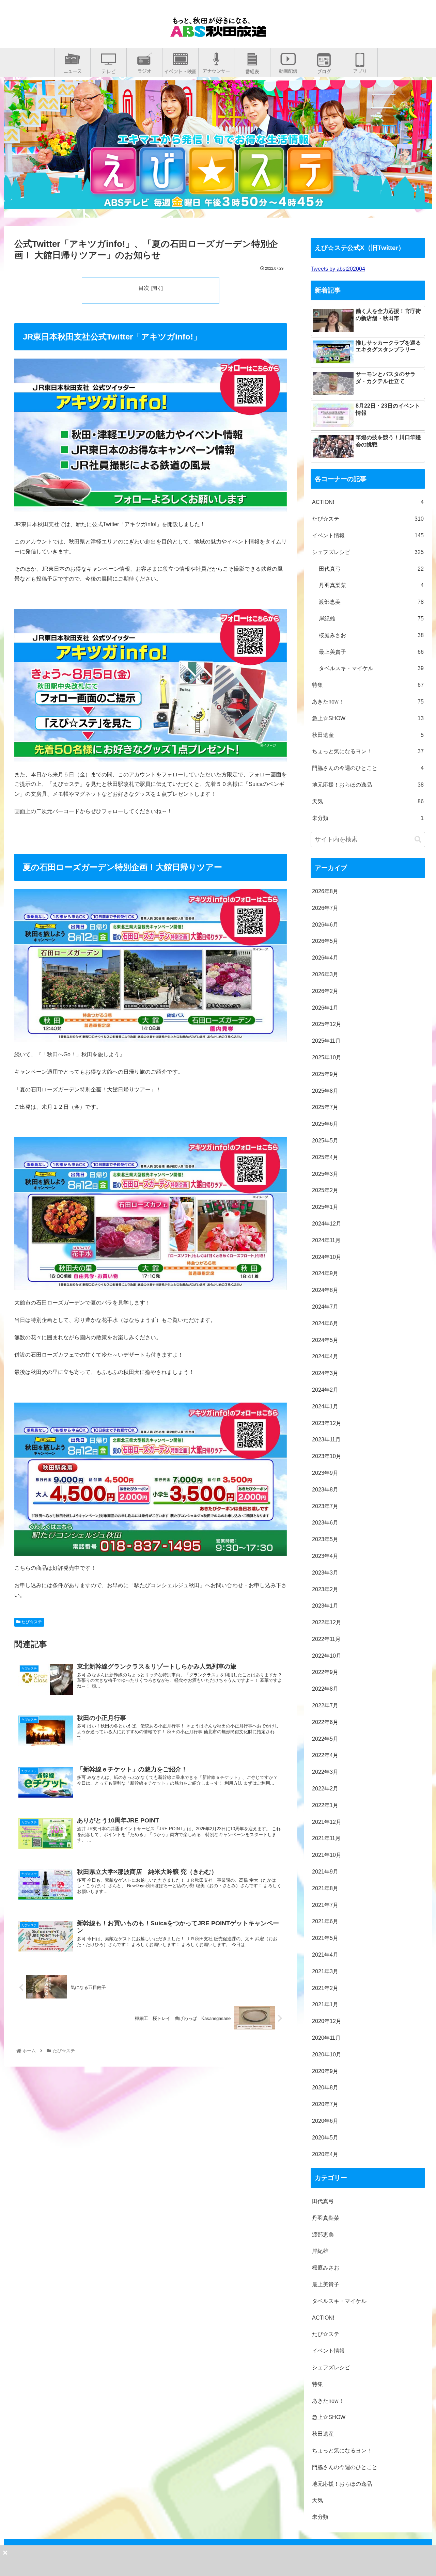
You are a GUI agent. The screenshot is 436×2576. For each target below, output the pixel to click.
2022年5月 (325, 1739)
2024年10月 (327, 1257)
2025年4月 (325, 1157)
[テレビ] (108, 69)
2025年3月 (325, 1174)
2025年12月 (327, 1024)
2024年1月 (325, 1406)
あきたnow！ (368, 702)
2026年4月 (325, 958)
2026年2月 (325, 991)
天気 (368, 801)
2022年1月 (325, 1805)
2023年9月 (325, 1473)
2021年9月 (325, 1872)
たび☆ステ (31, 1622)
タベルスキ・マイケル (371, 668)
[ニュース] (73, 69)
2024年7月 (325, 1307)
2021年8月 (325, 1888)
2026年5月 (325, 941)
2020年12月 (327, 2021)
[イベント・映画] (180, 69)
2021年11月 (326, 1838)
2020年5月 (325, 2138)
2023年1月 (325, 1606)
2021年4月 (325, 1955)
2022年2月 (325, 1789)
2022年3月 (325, 1772)
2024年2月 (325, 1390)
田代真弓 (371, 569)
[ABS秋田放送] (218, 31)
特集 (368, 685)
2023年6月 (325, 1523)
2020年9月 (325, 2071)
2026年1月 (325, 1008)
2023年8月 (325, 1490)
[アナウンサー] (216, 69)
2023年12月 (327, 1423)
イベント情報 (368, 535)
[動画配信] (288, 69)
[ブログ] (324, 69)
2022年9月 (325, 1672)
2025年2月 (325, 1190)
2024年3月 (325, 1373)
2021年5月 (325, 1938)
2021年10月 (327, 1855)
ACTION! (368, 502)
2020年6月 (325, 2121)
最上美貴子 (371, 652)
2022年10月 (327, 1656)
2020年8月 (325, 2088)
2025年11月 (326, 1041)
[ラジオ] (144, 69)
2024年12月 (327, 1224)
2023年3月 (325, 1573)
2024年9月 (325, 1273)
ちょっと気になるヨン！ (368, 751)
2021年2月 (325, 1988)
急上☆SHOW (368, 718)
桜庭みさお (371, 635)
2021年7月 (325, 1905)
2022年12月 (327, 1622)
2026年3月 (325, 974)
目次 (144, 288)
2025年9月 (325, 1074)
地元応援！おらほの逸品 (368, 785)
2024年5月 (325, 1340)
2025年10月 (327, 1057)
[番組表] (252, 69)
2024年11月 (326, 1240)
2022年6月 (325, 1722)
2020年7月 (325, 2104)
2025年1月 (325, 1207)
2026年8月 (325, 891)
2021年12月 (327, 1822)
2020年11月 (326, 2038)
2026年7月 (325, 908)
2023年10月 (327, 1456)
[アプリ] (360, 69)
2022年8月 (325, 1689)
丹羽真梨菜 (371, 585)
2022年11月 (326, 1639)
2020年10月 (327, 2055)
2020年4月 (325, 2154)
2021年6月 (325, 1921)
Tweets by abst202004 (338, 269)
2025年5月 (325, 1141)
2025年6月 (325, 1124)
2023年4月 (325, 1556)
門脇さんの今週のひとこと (368, 768)
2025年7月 (325, 1107)
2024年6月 (325, 1323)
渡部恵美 (371, 602)
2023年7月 (325, 1506)
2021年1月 (325, 2004)
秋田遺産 (368, 735)
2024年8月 (325, 1290)
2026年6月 (325, 925)
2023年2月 (325, 1589)
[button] (418, 840)
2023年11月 (326, 1440)
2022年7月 (325, 1705)
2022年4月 (325, 1755)
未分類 (368, 818)
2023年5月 (325, 1539)
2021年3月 (325, 1971)
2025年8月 (325, 1091)
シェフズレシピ (368, 552)
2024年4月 (325, 1356)
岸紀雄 (371, 619)
